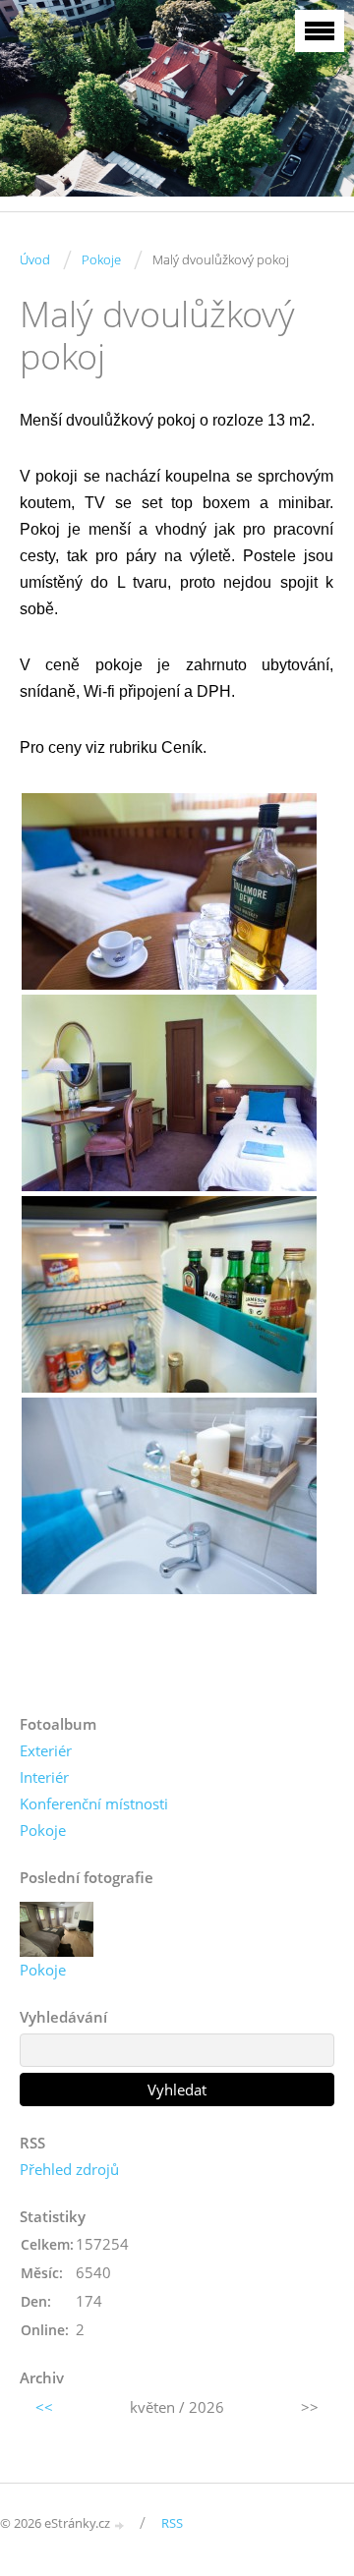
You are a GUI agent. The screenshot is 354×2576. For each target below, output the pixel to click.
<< (44, 2407)
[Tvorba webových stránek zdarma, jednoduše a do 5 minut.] (120, 2524)
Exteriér (46, 1750)
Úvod (35, 259)
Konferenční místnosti (94, 1803)
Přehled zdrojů (69, 2169)
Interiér (44, 1777)
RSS (172, 2523)
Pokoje (101, 259)
